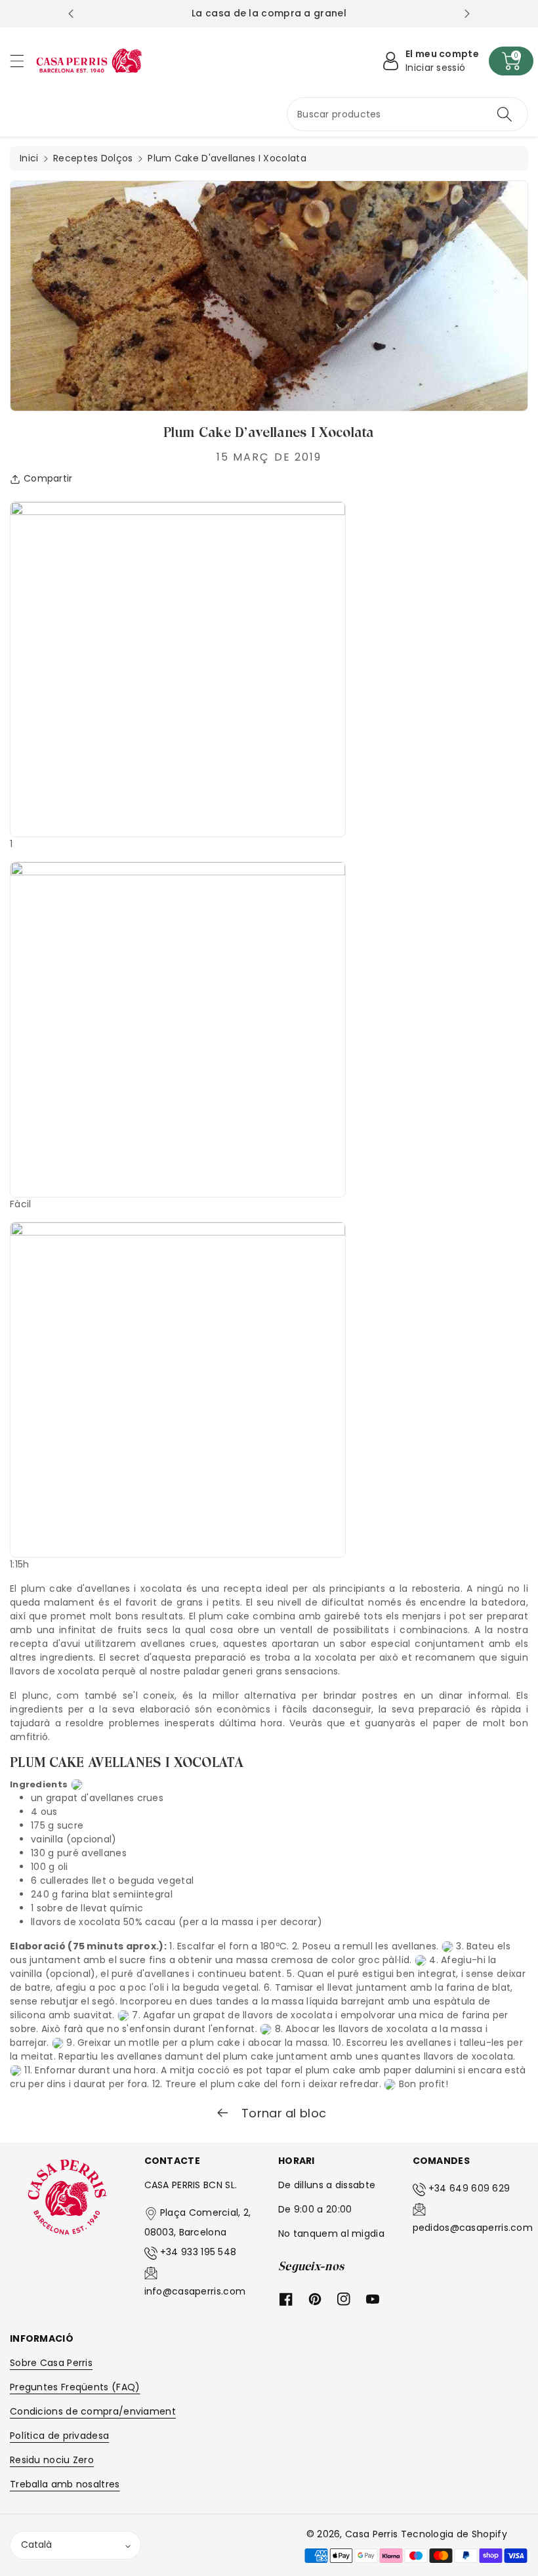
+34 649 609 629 (469, 2188)
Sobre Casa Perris (51, 2363)
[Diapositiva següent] (467, 14)
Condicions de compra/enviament (93, 2411)
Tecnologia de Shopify (454, 2534)
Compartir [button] (48, 478)
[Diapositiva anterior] (71, 14)
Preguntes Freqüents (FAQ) (75, 2387)
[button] (23, 61)
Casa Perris (371, 2534)
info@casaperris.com (195, 2291)
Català (36, 2545)
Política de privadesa (59, 2436)
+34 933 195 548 (198, 2252)
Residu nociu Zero (52, 2460)
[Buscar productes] (505, 114)
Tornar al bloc (282, 2113)
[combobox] (407, 114)
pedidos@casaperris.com (473, 2228)
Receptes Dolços (93, 158)
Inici (29, 158)
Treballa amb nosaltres (65, 2484)
